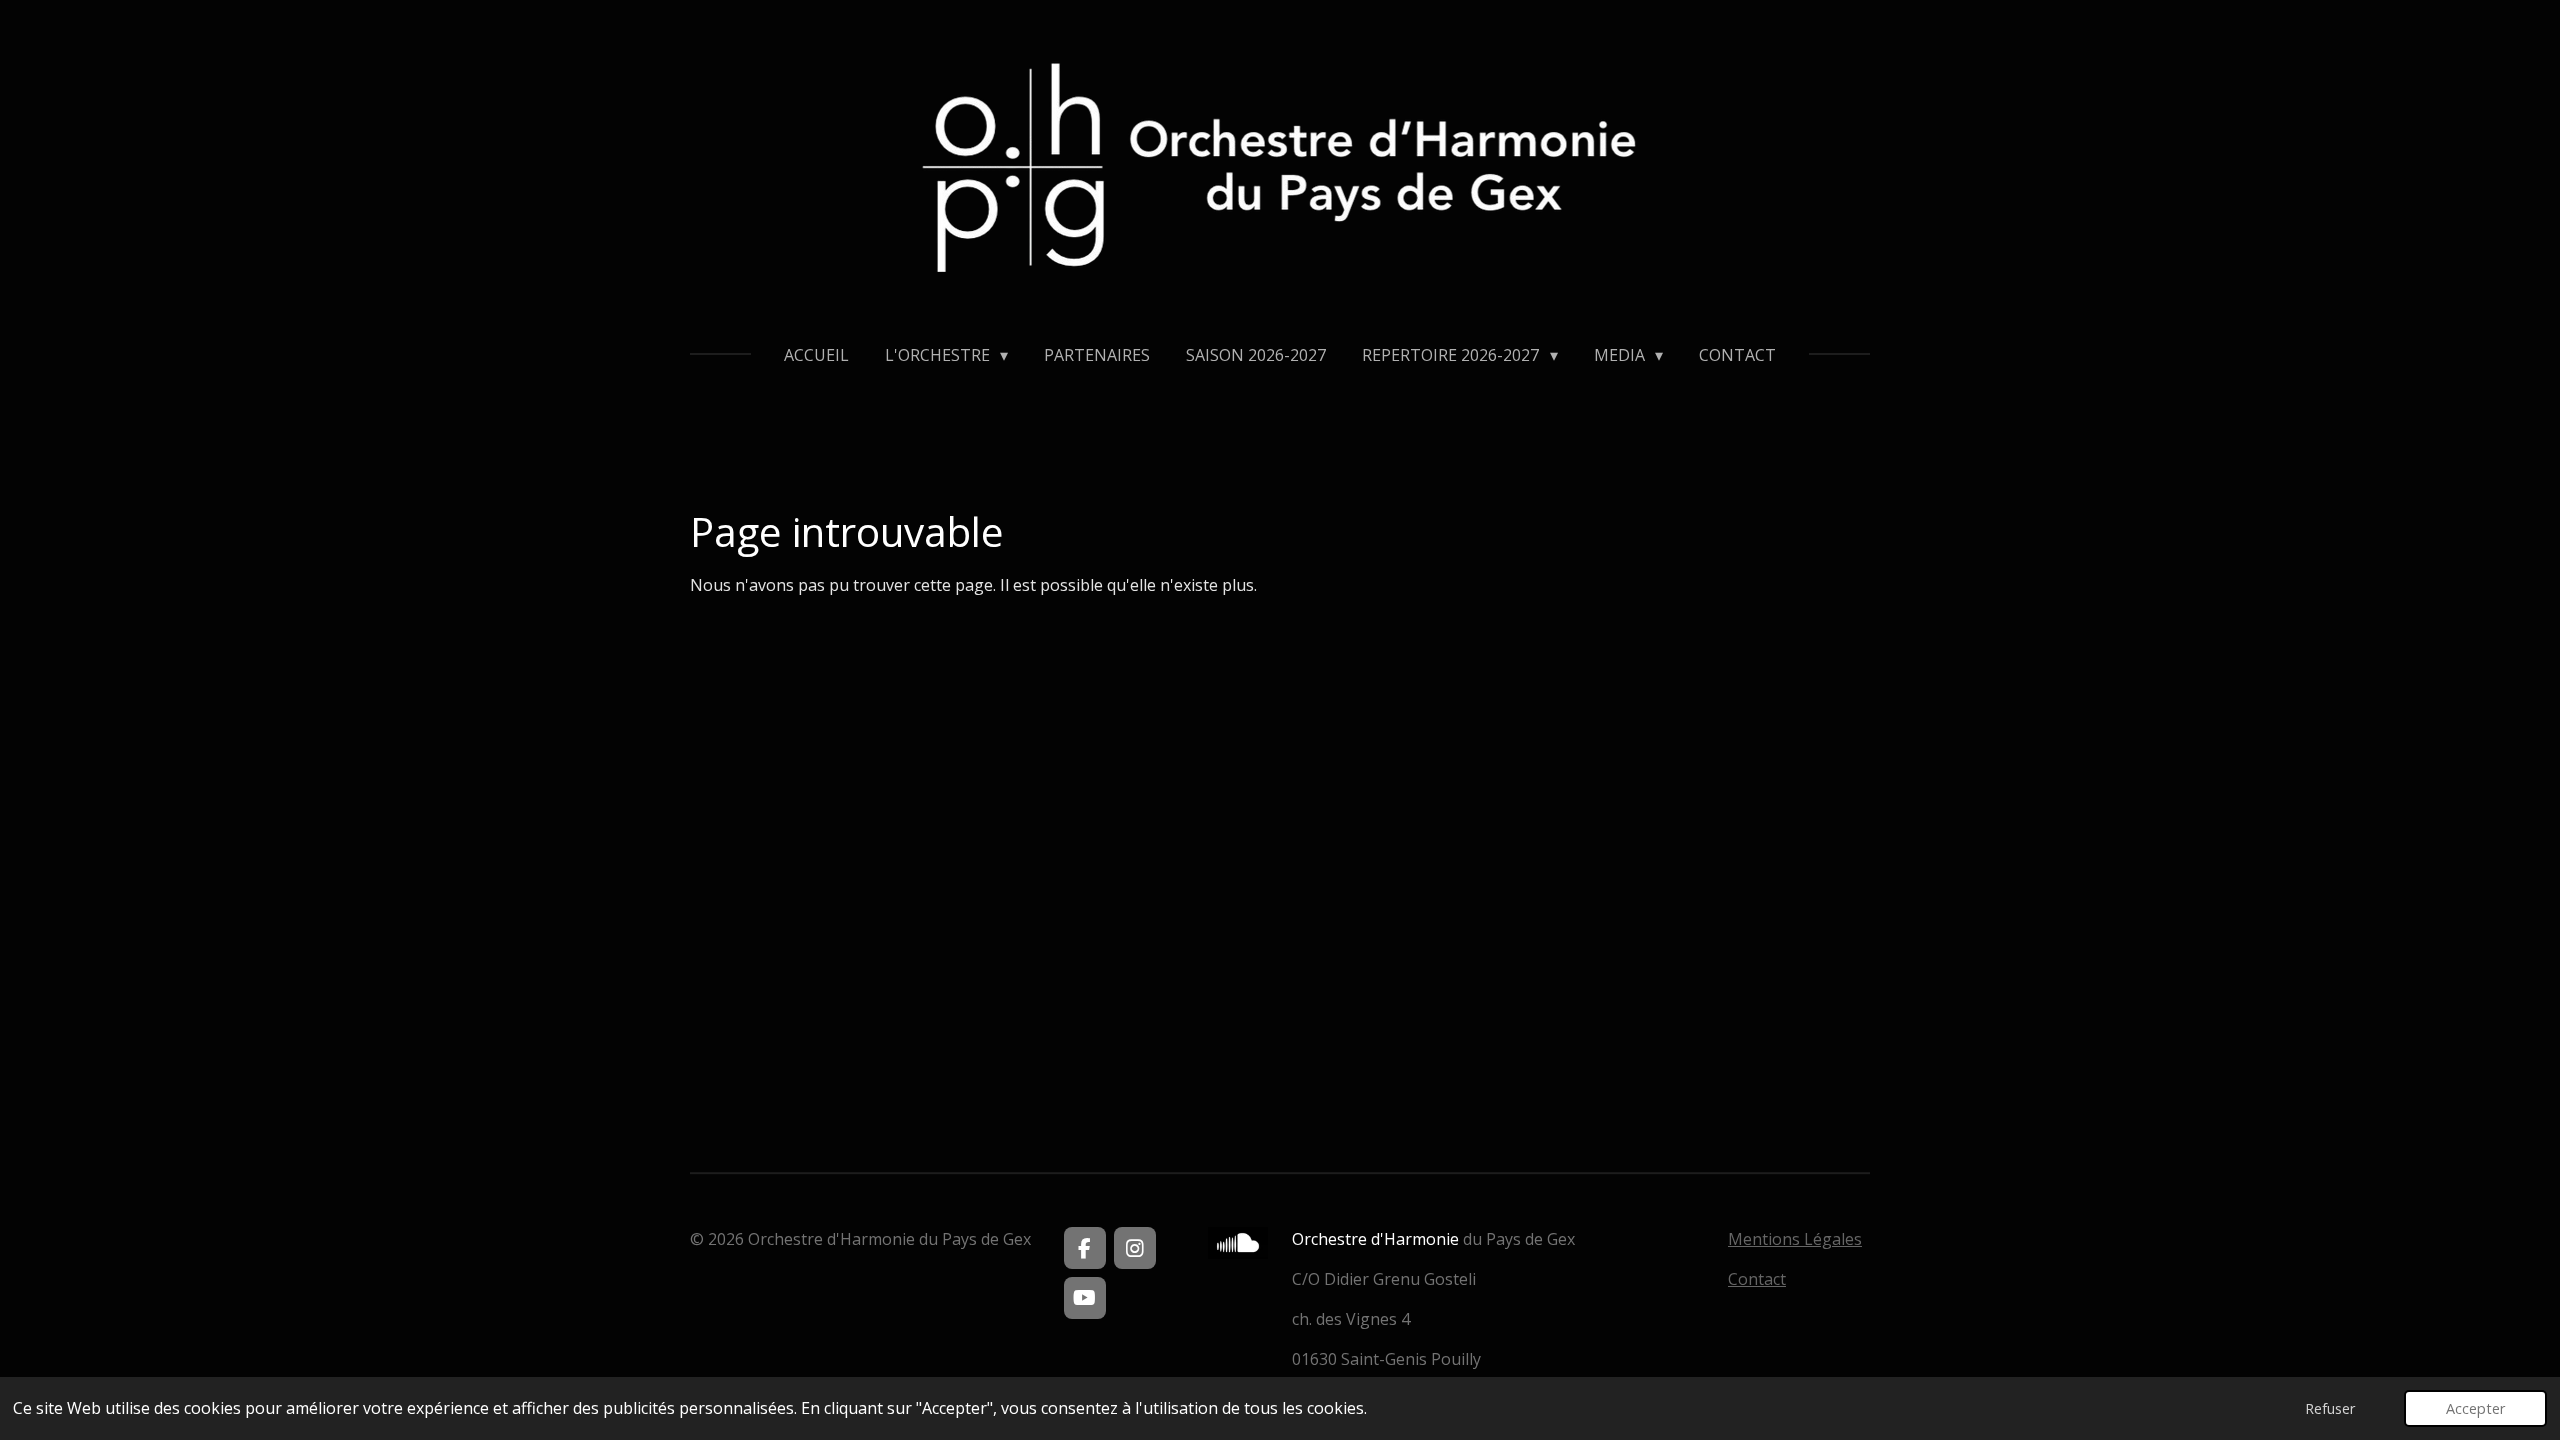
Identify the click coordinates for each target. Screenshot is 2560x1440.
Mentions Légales (1795, 1239)
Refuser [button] (2330, 1408)
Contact (1757, 1279)
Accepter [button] (2475, 1408)
